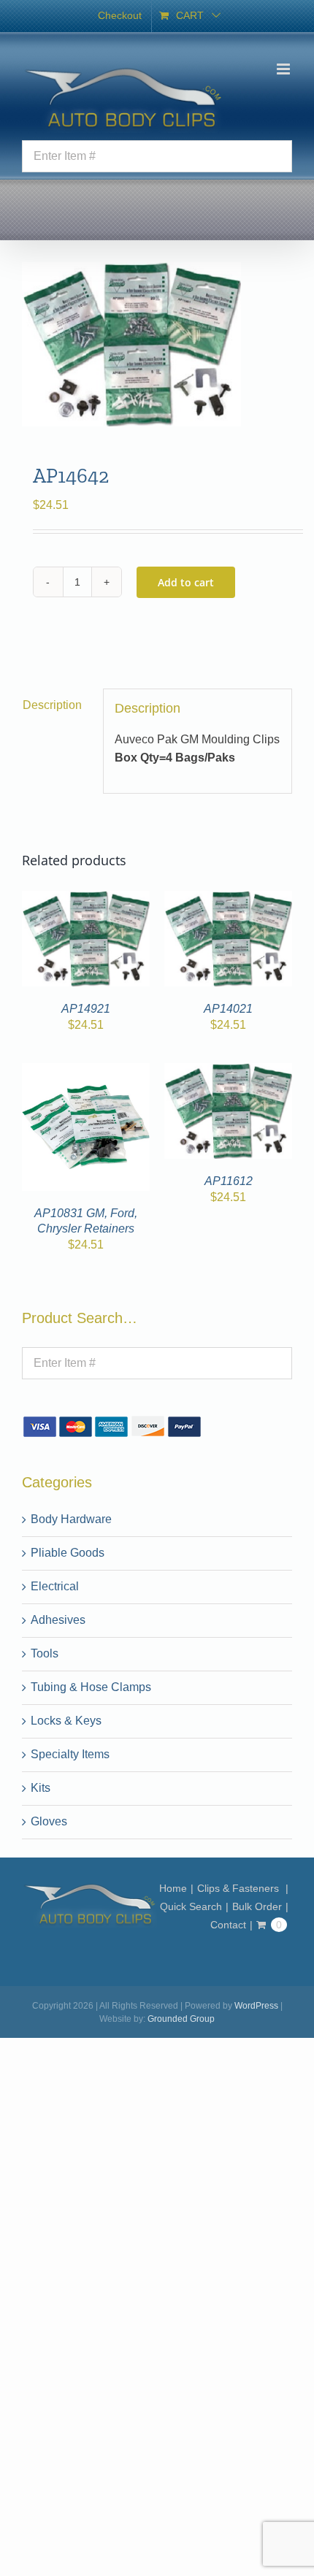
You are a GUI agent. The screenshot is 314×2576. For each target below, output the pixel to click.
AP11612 (229, 1181)
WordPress (256, 2006)
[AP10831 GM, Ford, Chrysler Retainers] (86, 1072)
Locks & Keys (66, 1721)
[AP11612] (228, 1072)
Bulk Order (257, 1906)
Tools (45, 1653)
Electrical (55, 1586)
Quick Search (191, 1906)
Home (173, 1888)
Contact (228, 1925)
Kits (41, 1788)
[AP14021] (228, 899)
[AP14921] (86, 899)
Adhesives (58, 1620)
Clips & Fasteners (240, 1888)
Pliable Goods (68, 1553)
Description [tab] (52, 705)
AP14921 (86, 1009)
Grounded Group (181, 2019)
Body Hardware (71, 1519)
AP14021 (228, 1009)
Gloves (49, 1821)
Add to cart (186, 582)
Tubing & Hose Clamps (91, 1687)
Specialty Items (70, 1754)
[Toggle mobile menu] (284, 69)
